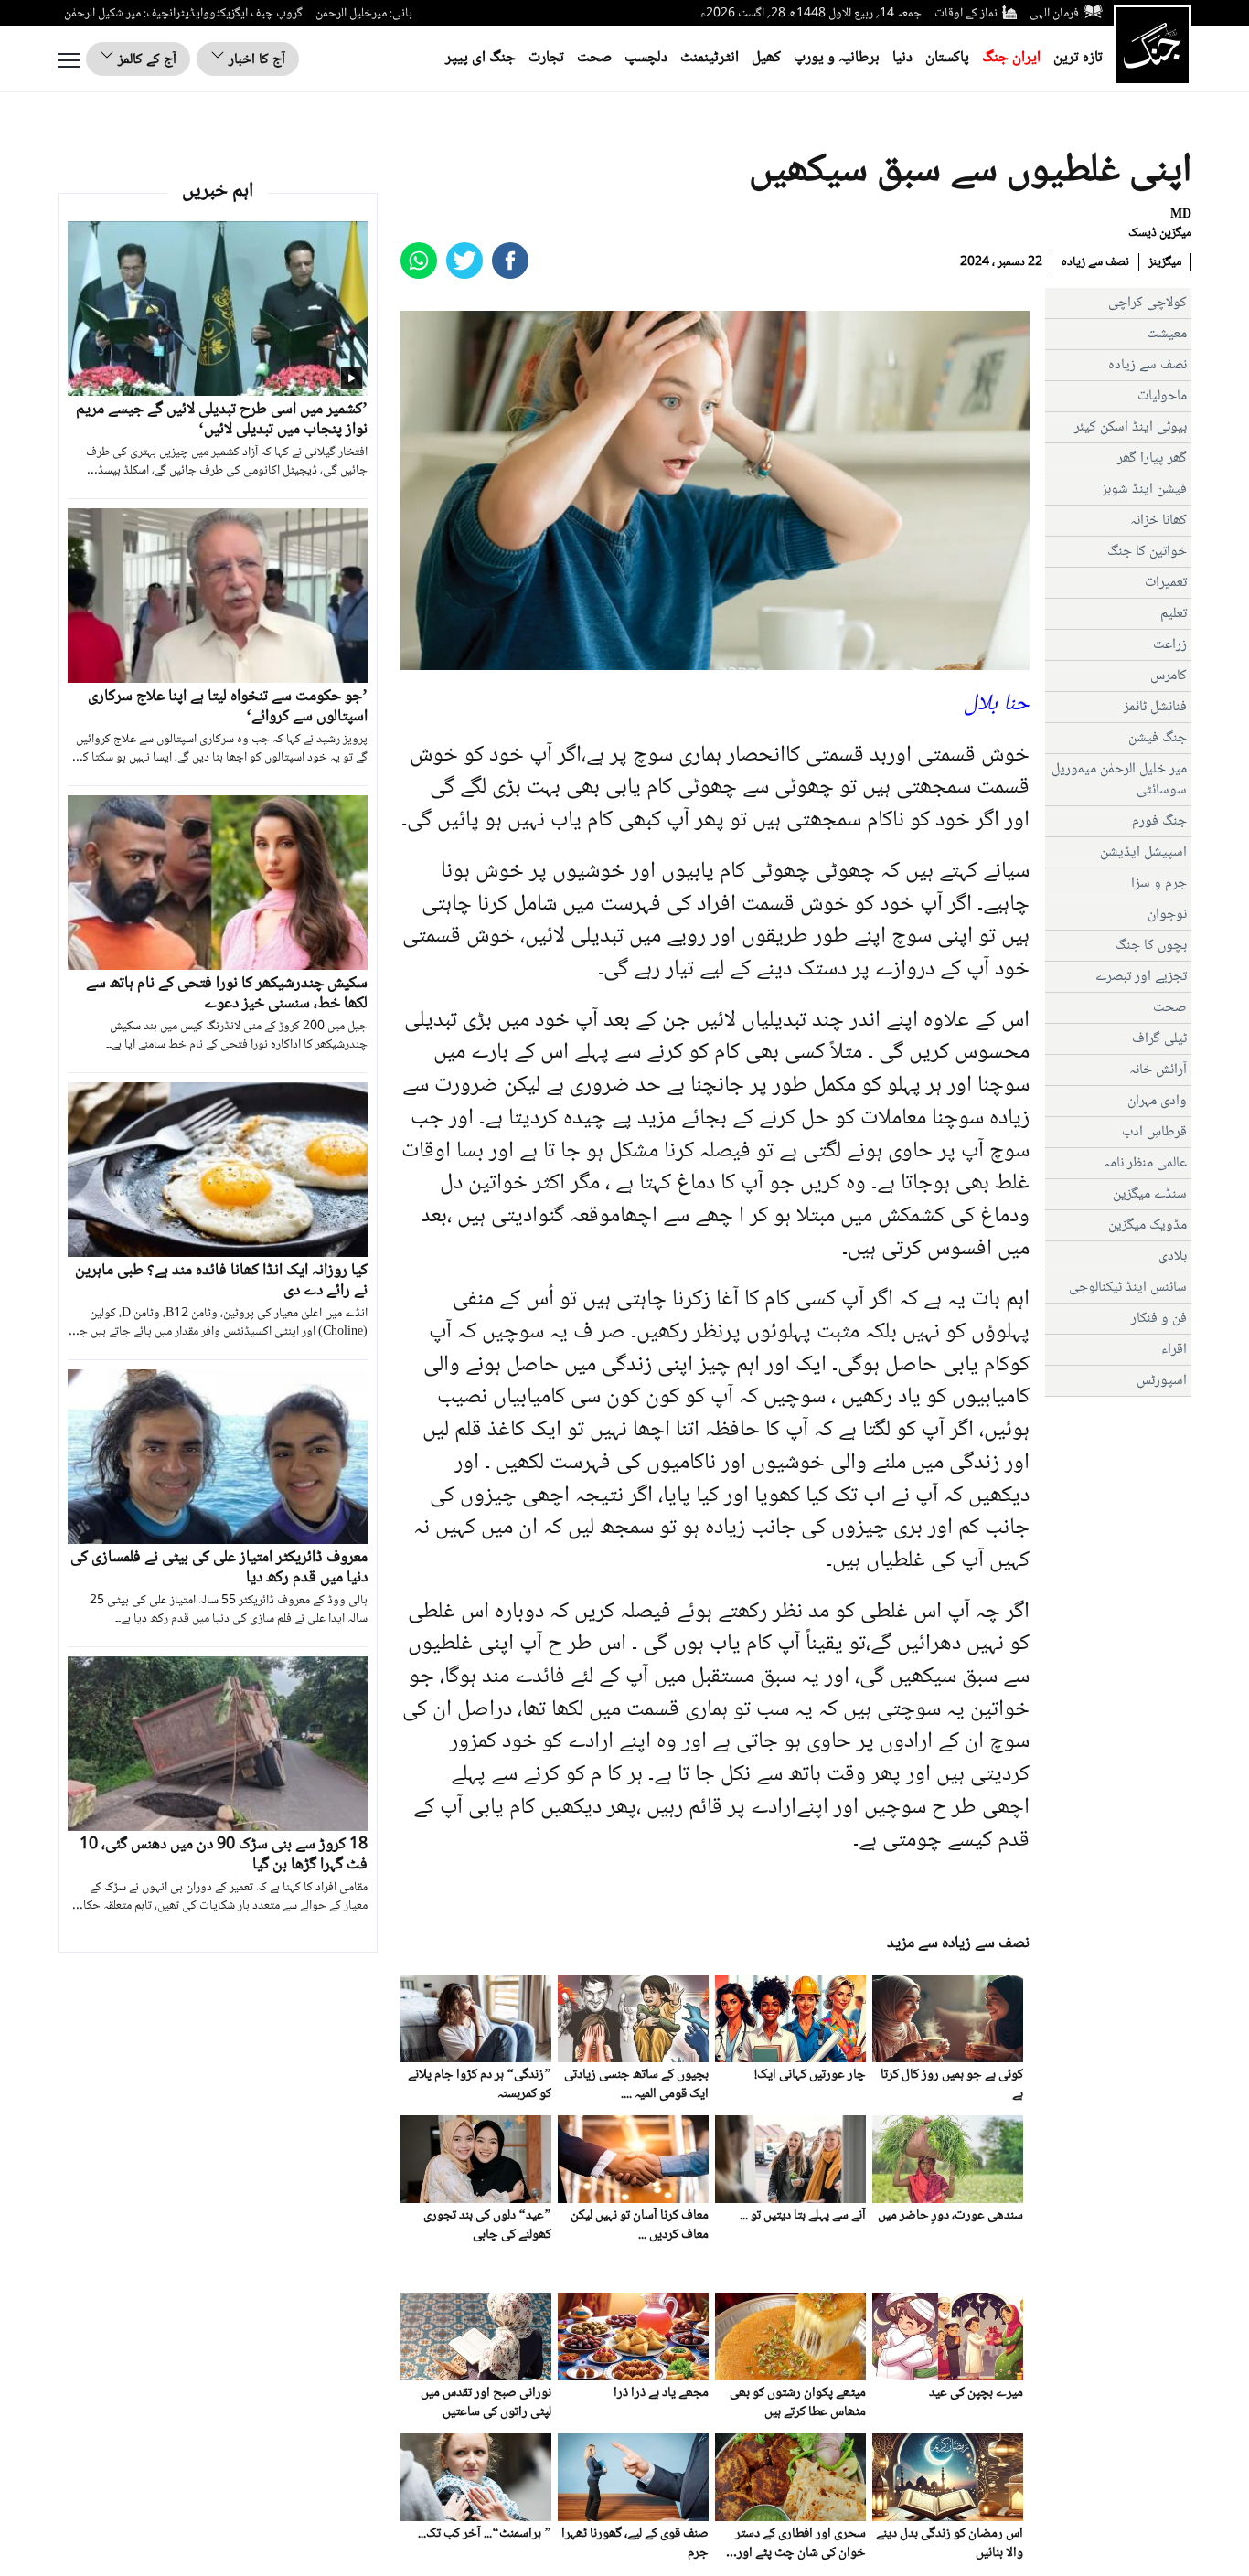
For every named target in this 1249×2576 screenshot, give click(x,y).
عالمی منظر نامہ (1145, 1163)
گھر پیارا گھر (1152, 458)
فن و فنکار (1159, 1319)
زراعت (1170, 645)
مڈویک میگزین (1148, 1225)
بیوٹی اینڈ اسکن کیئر (1131, 427)
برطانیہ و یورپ (837, 58)
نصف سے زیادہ (1095, 262)
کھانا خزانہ (1158, 521)
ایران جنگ (1011, 58)
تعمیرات (1166, 583)
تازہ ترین (1078, 58)
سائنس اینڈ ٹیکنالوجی (1128, 1288)
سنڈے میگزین (1150, 1194)
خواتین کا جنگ (1147, 552)
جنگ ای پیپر (480, 58)
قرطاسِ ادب (1154, 1132)
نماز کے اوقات (966, 14)
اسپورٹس (1162, 1381)
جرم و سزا (1159, 884)
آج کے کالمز (145, 60)
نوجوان (1167, 915)
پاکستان (947, 58)
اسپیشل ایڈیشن (1143, 852)
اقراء (1174, 1350)
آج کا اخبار (255, 60)
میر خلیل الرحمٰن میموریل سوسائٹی (1119, 780)
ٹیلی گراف (1159, 1039)
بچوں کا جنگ (1151, 946)
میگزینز (1165, 262)
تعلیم (1174, 614)
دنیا (902, 58)
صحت (594, 58)
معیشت (1167, 334)
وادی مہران (1157, 1101)
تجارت (546, 58)
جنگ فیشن (1158, 738)
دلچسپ (646, 58)
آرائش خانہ (1158, 1070)
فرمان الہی (1054, 14)
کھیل (766, 58)
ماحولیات (1162, 396)
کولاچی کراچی (1148, 303)
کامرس (1169, 676)
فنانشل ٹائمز (1155, 707)
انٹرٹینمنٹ (710, 58)
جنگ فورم (1159, 821)
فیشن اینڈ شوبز (1144, 490)
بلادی (1173, 1256)
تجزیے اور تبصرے (1141, 977)
